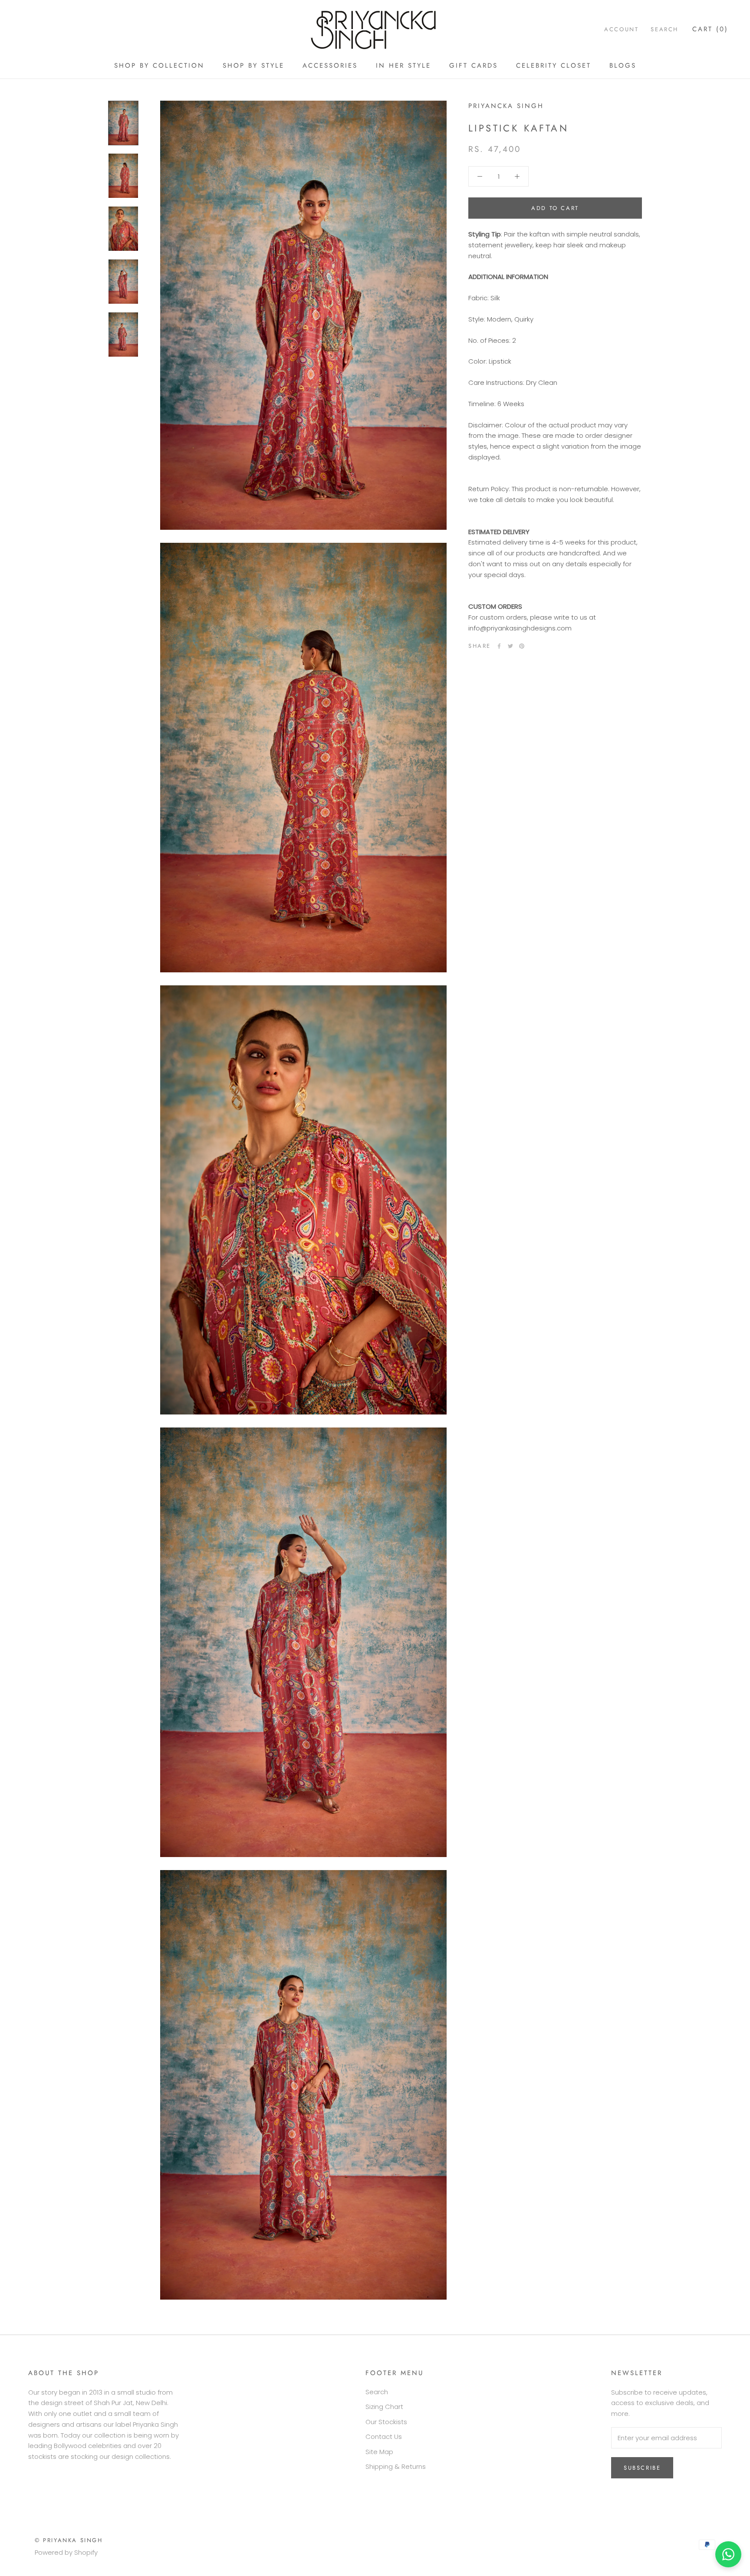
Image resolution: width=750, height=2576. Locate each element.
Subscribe (642, 2468)
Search (664, 29)
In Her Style (403, 66)
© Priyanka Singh (69, 2540)
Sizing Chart (384, 2407)
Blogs (623, 66)
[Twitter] (510, 646)
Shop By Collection (159, 66)
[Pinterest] (522, 646)
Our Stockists (386, 2422)
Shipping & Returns (396, 2466)
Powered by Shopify (66, 2552)
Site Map (379, 2452)
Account (621, 29)
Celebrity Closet (554, 66)
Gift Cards (474, 66)
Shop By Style (253, 66)
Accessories (330, 66)
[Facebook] (499, 646)
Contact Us (384, 2437)
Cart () (710, 29)
